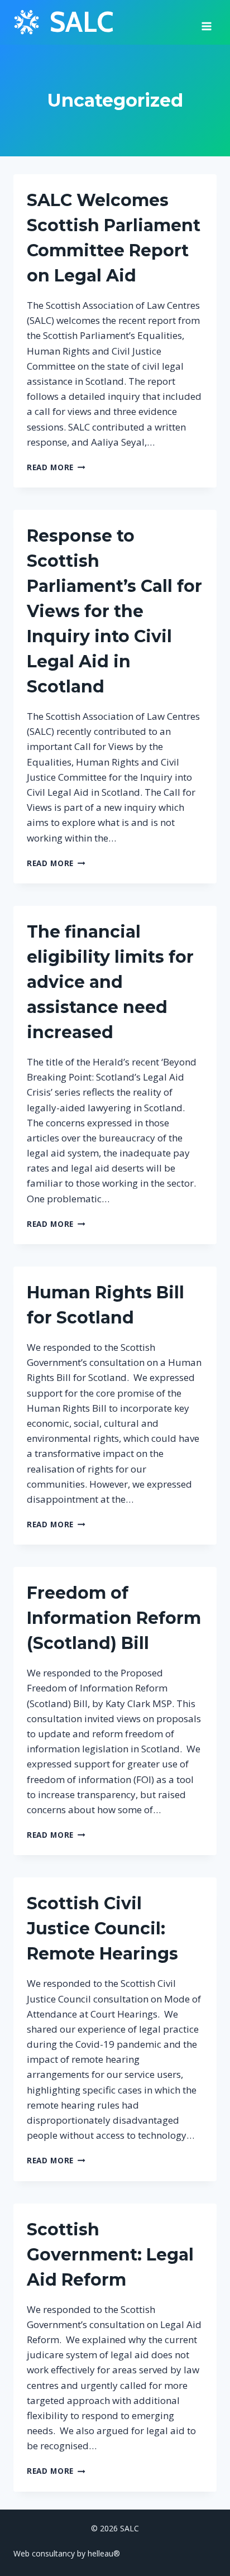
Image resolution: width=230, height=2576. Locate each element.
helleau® (104, 2553)
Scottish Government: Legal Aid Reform (110, 2255)
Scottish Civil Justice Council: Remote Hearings (102, 1929)
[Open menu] (206, 22)
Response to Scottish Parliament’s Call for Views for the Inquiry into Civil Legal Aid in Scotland (114, 611)
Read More (56, 467)
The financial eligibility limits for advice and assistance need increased (110, 982)
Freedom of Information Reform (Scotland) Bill (114, 1618)
